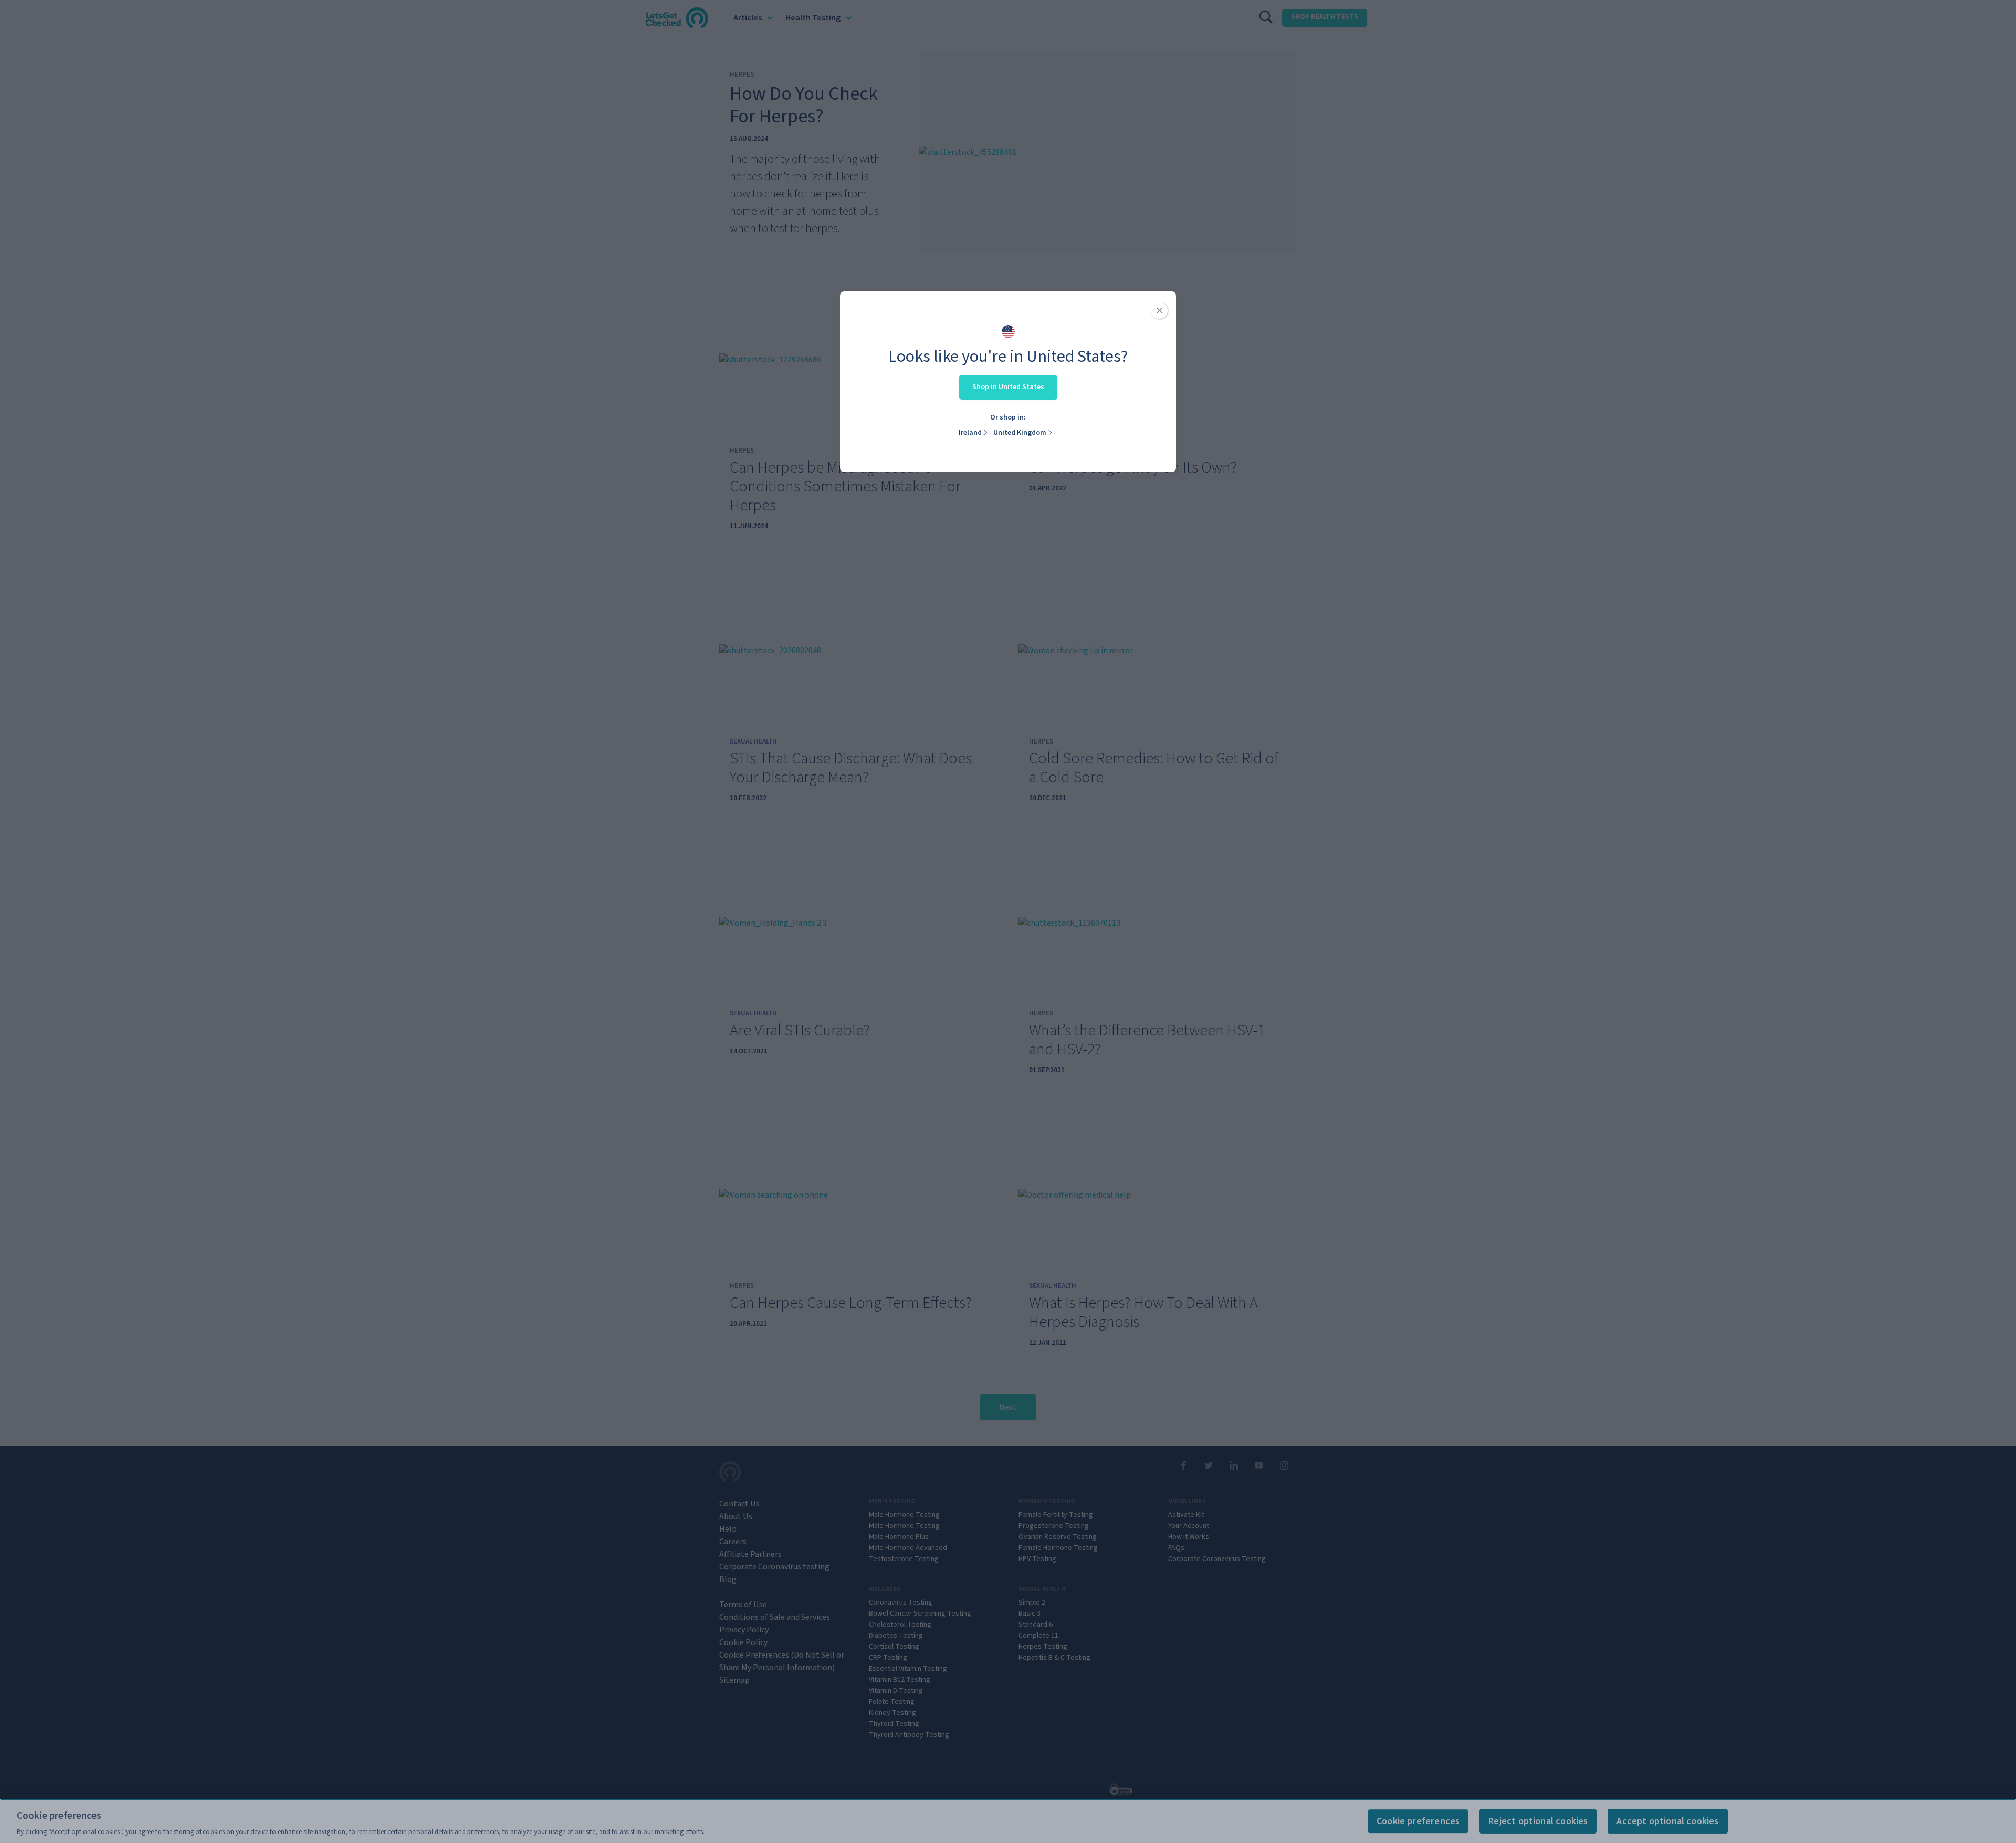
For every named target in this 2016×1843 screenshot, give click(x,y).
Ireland (970, 433)
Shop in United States (1008, 387)
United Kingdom (1020, 433)
